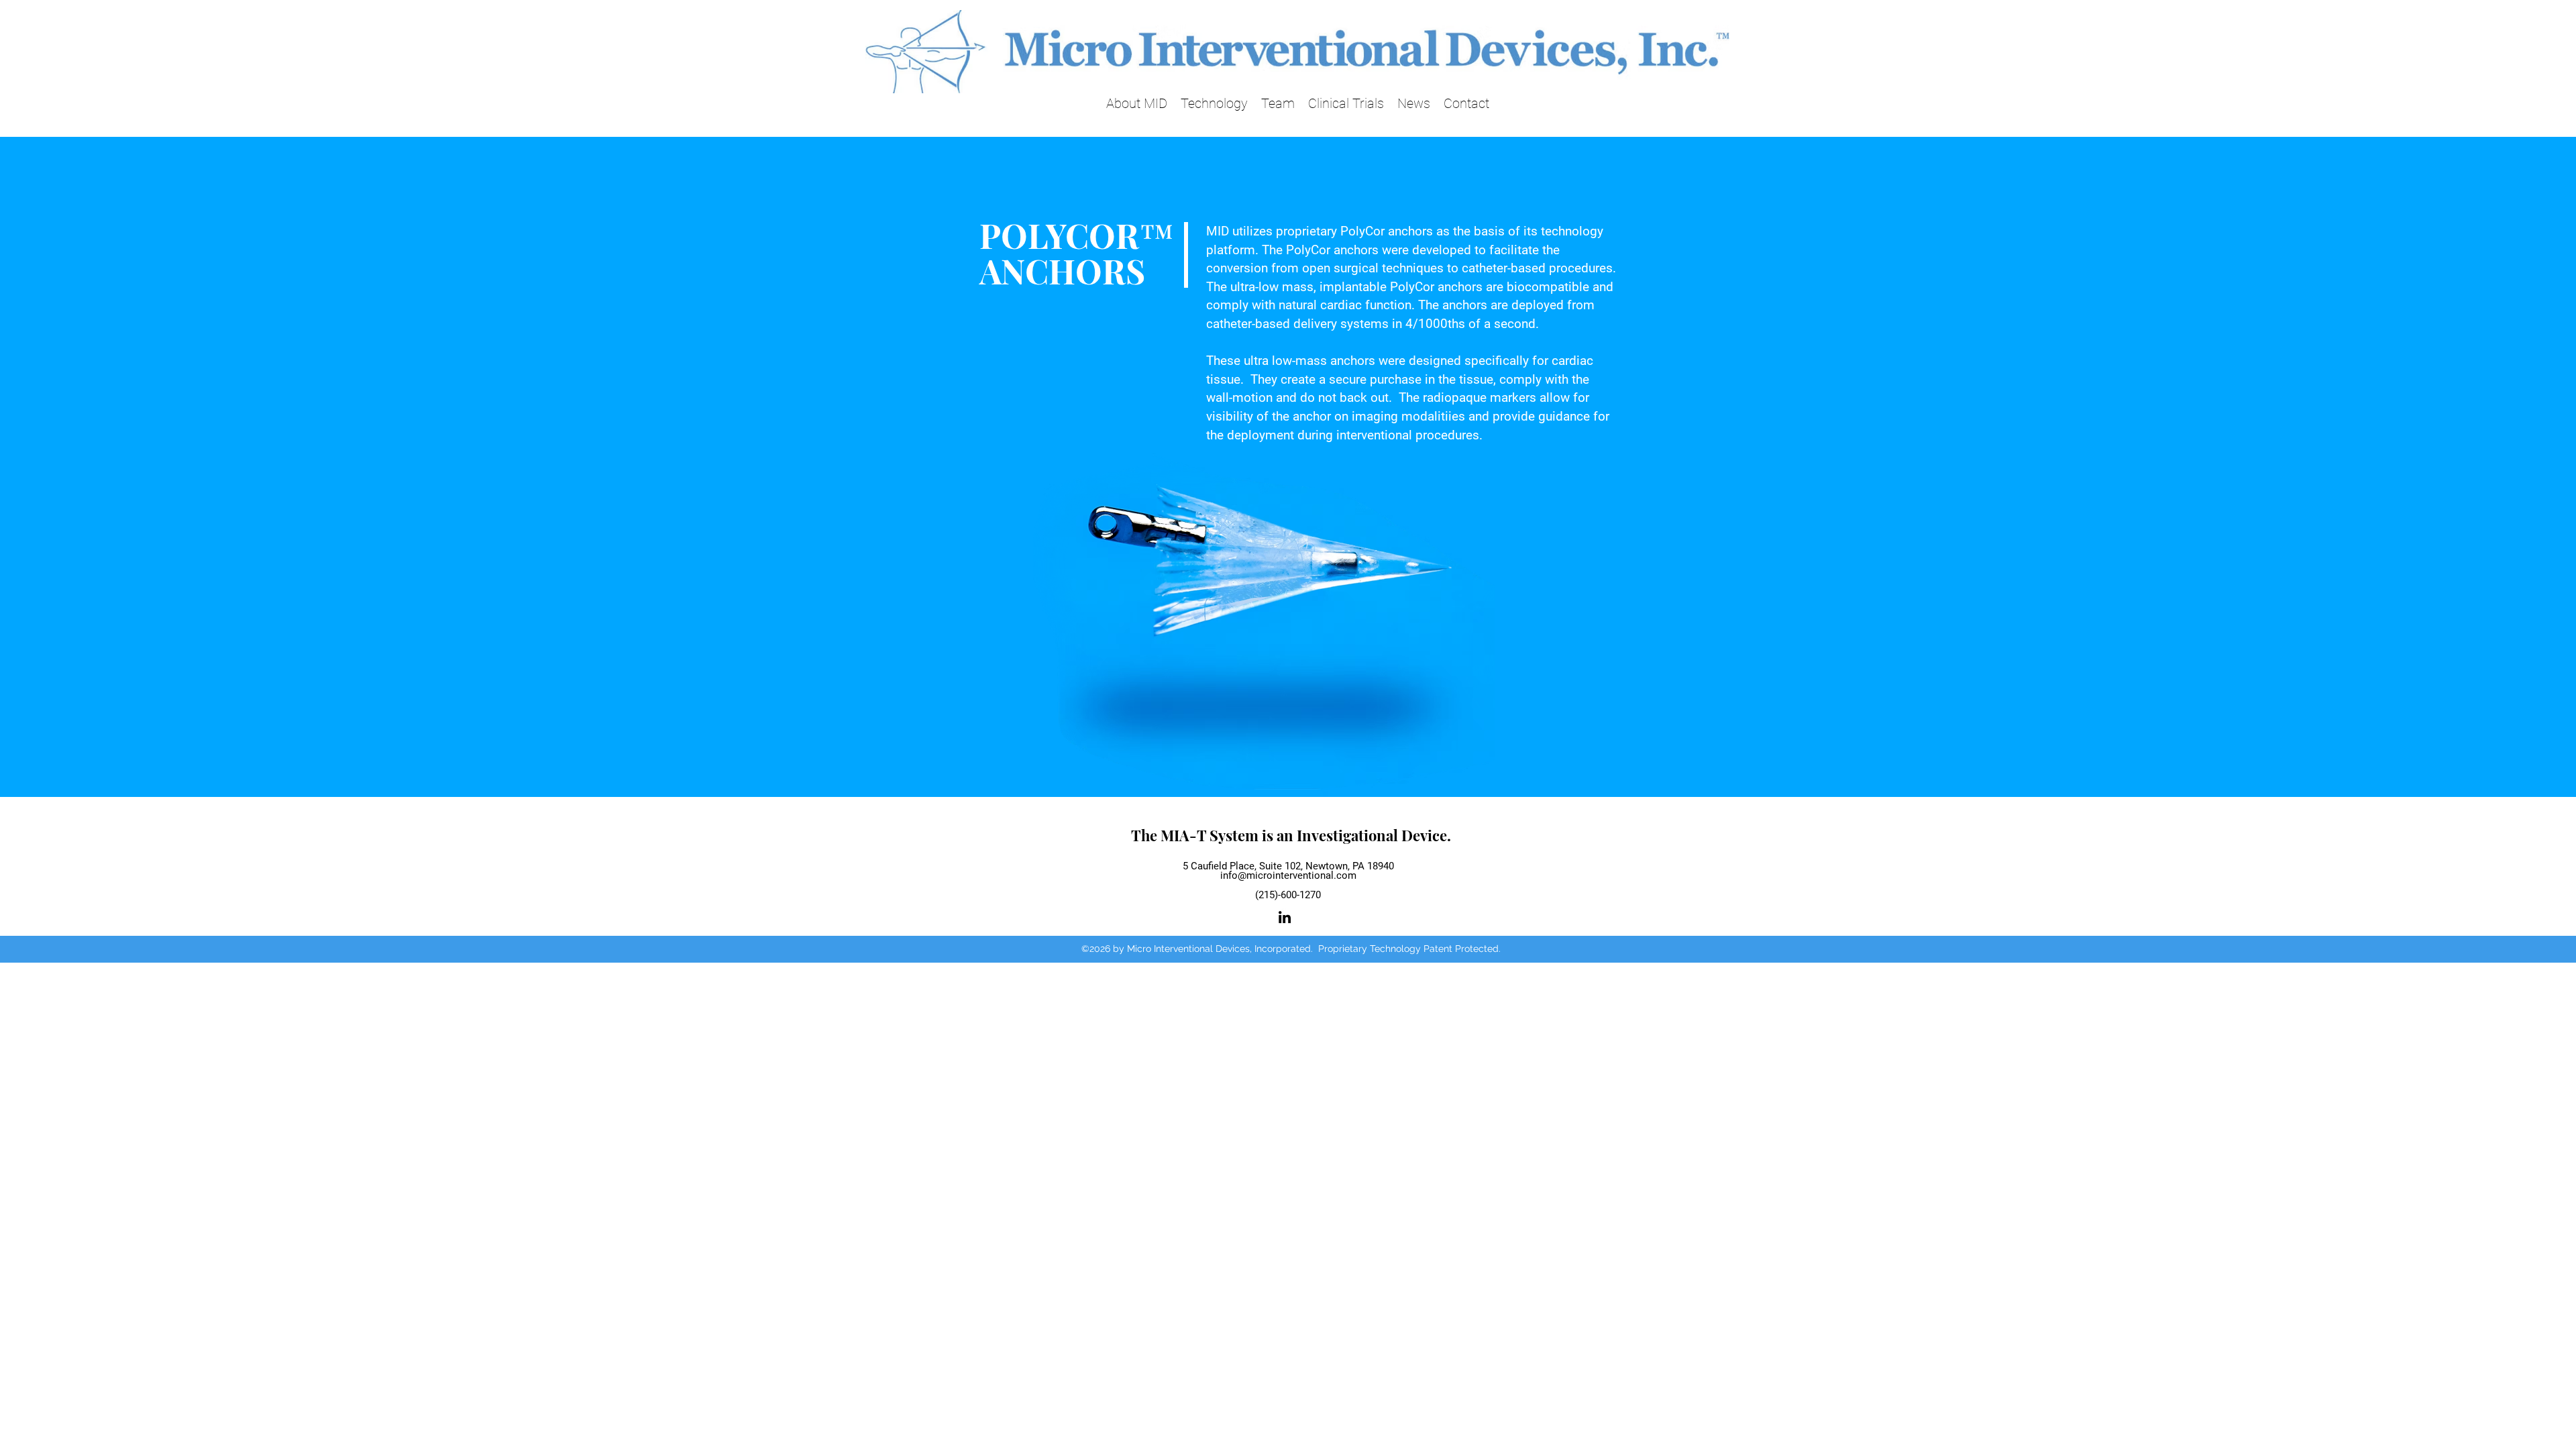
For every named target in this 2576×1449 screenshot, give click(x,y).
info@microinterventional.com (1288, 875)
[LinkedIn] (1285, 917)
